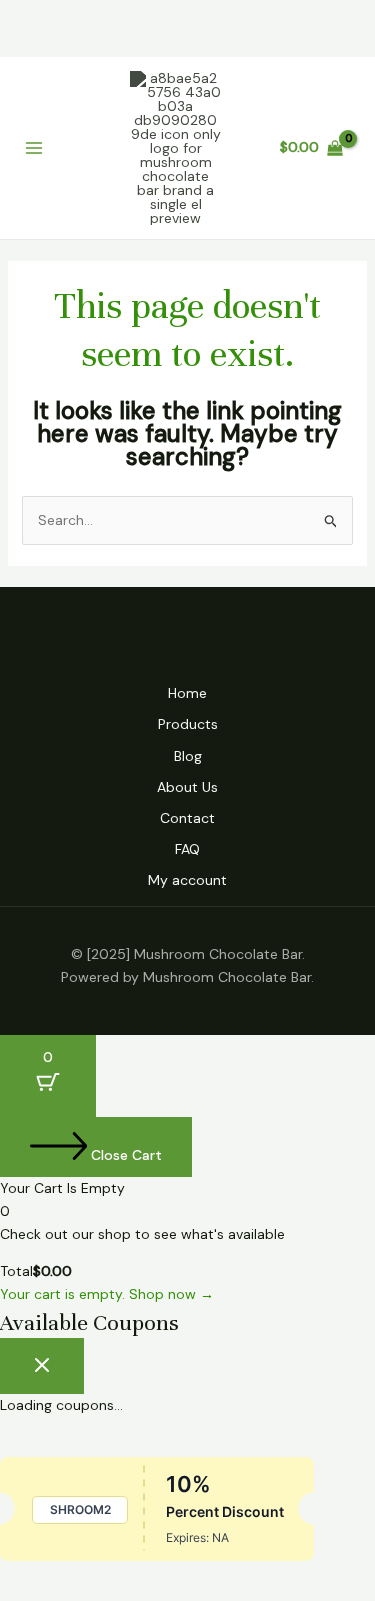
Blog (188, 756)
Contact (187, 818)
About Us (187, 787)
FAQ (187, 849)
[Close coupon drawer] (42, 1366)
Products (188, 724)
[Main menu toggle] (34, 148)
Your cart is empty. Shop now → (107, 1294)
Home (187, 693)
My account (187, 880)
